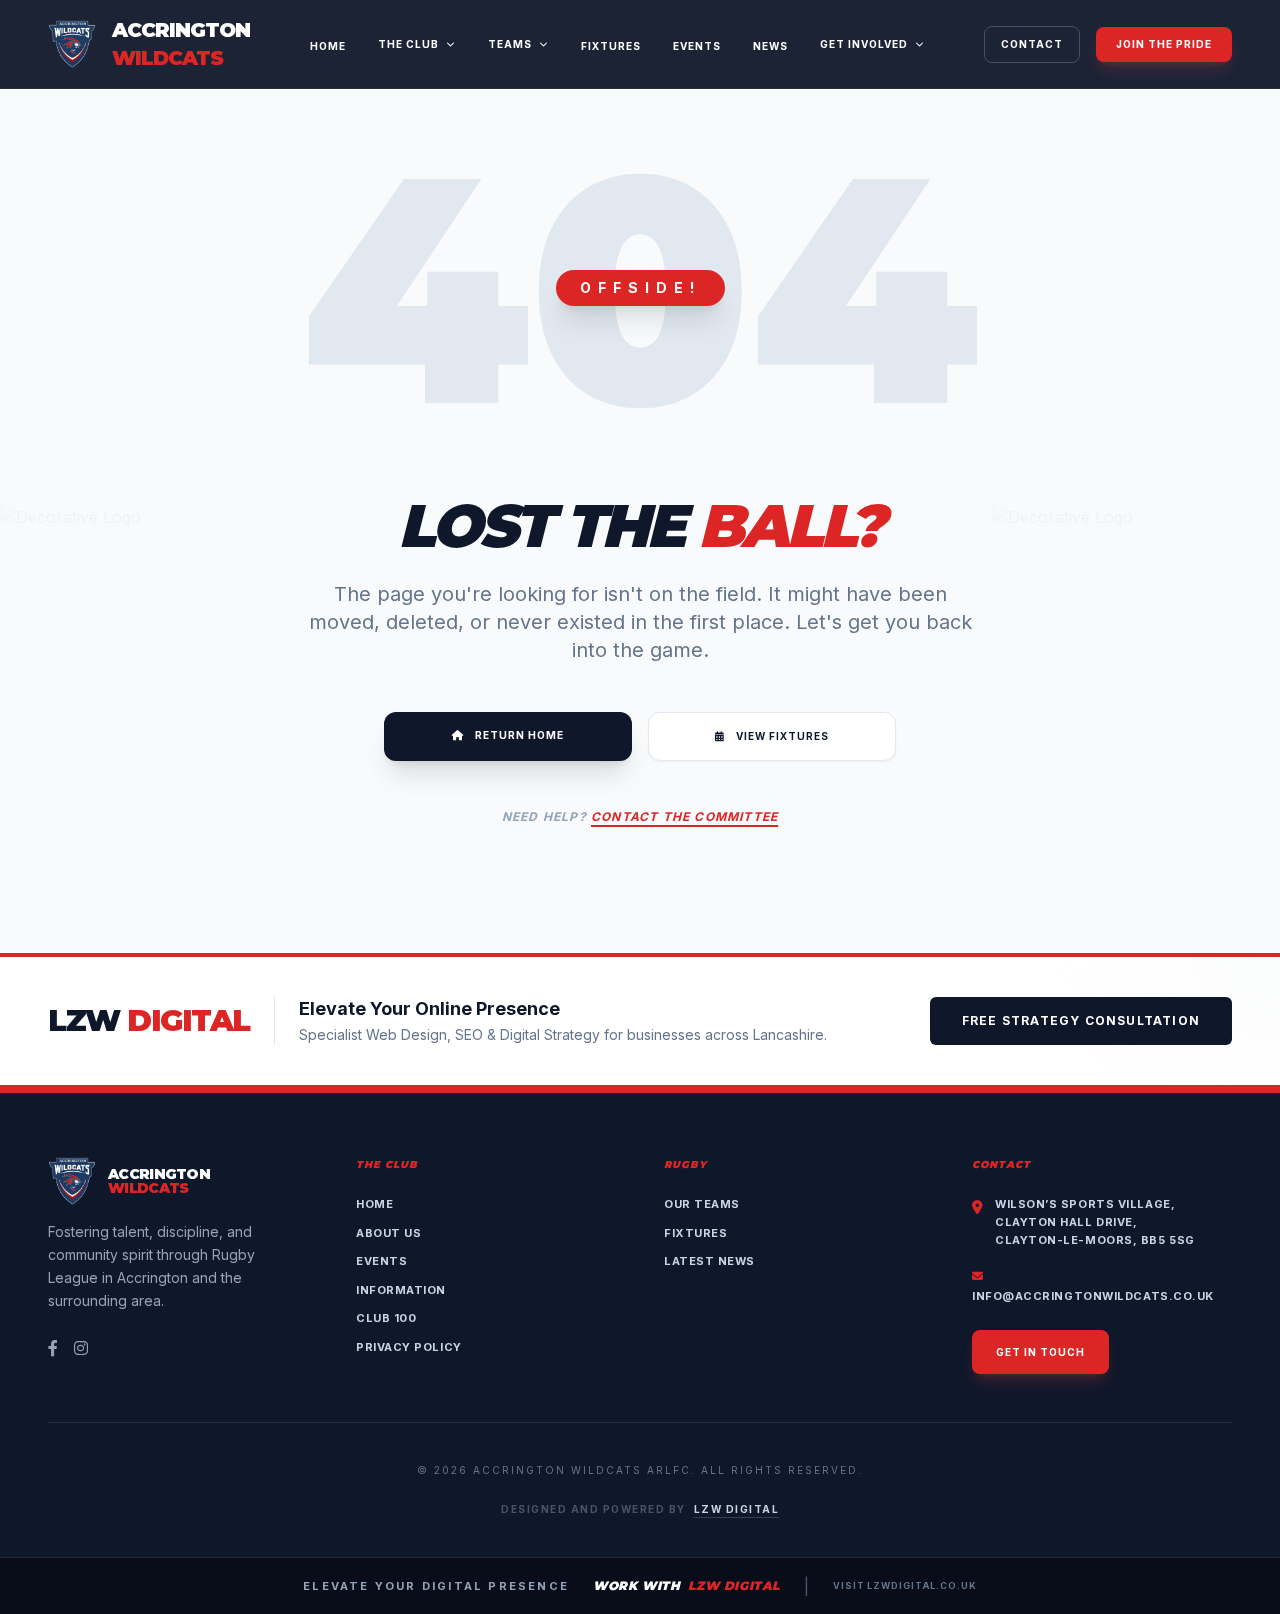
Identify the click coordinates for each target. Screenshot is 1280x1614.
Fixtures (611, 46)
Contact (1032, 44)
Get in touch (1040, 1352)
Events (697, 46)
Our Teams (702, 1204)
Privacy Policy (409, 1347)
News (770, 46)
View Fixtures (781, 736)
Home (328, 46)
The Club (408, 44)
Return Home (518, 735)
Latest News (709, 1261)
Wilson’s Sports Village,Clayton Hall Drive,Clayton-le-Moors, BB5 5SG (1095, 1222)
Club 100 (386, 1318)
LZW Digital (737, 1509)
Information (401, 1290)
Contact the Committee (684, 816)
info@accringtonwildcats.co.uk (1093, 1296)
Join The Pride (1164, 44)
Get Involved (864, 44)
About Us (388, 1233)
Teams (510, 44)
